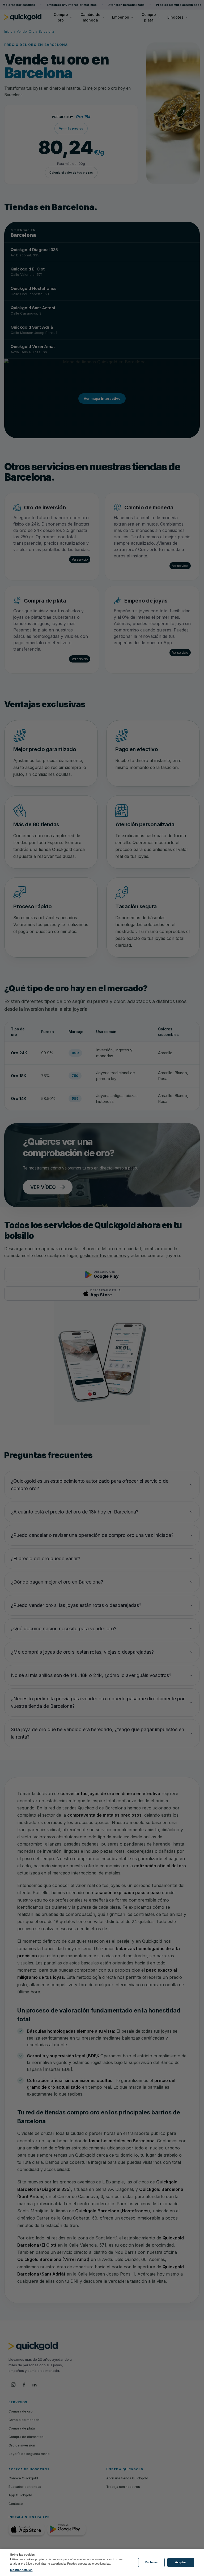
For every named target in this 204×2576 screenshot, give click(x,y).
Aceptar (180, 2562)
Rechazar (151, 2562)
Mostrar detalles (21, 2570)
